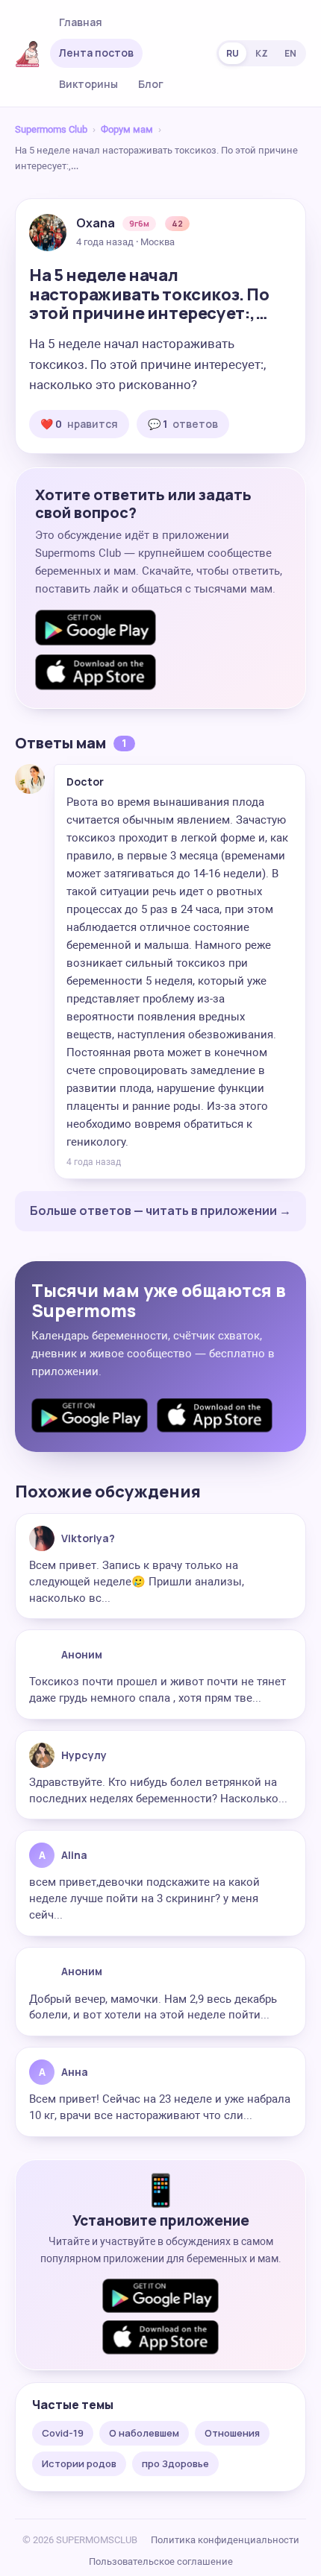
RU (233, 53)
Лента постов (96, 53)
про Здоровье (175, 2463)
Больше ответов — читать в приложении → (160, 1210)
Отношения (232, 2433)
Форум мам (127, 129)
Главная (81, 22)
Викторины (88, 84)
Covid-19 (63, 2433)
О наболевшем (144, 2433)
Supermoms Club (51, 129)
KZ (262, 53)
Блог (151, 84)
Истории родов (79, 2463)
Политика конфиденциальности (225, 2540)
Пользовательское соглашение (161, 2561)
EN (290, 53)
